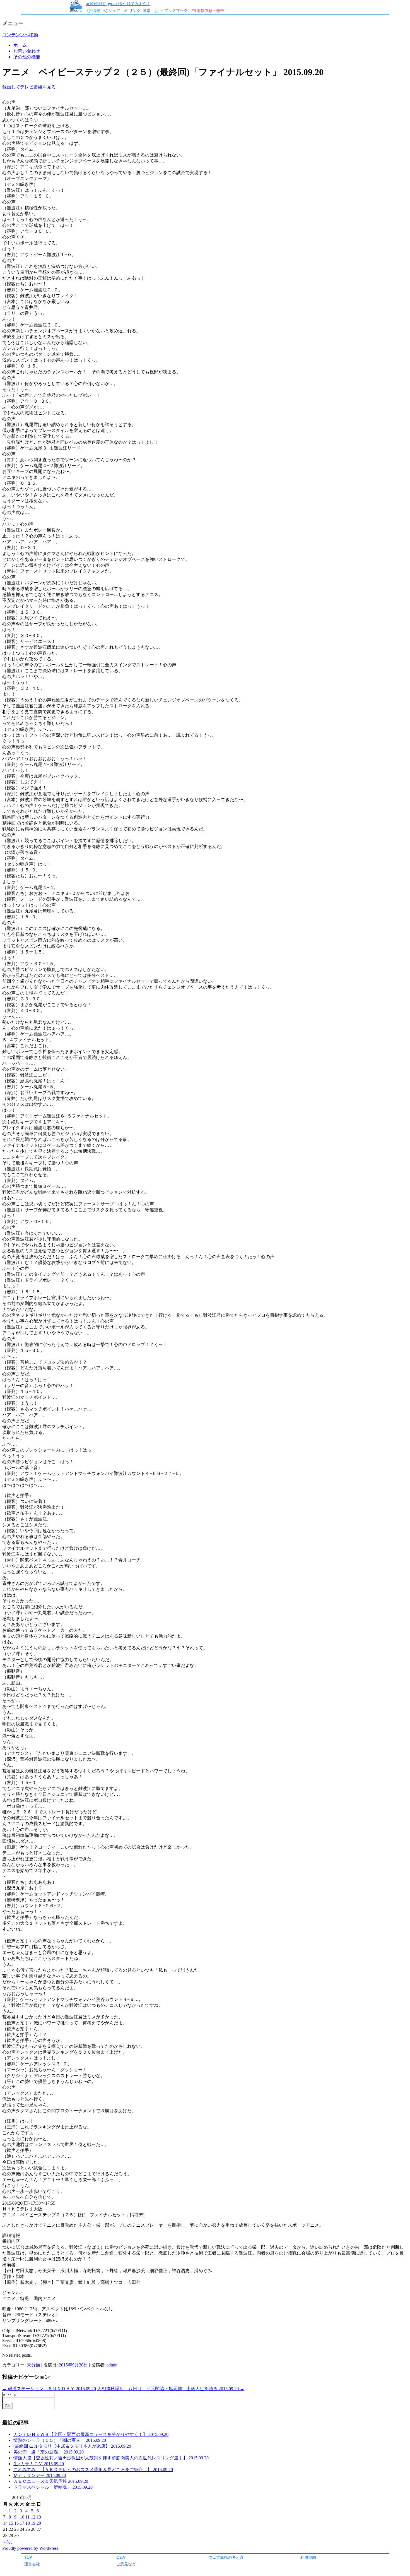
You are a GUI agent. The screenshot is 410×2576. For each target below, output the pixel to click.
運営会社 (32, 2564)
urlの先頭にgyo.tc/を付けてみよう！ (118, 3)
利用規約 (308, 2557)
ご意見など (126, 2564)
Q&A (121, 2557)
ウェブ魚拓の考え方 (226, 2557)
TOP (28, 2557)
